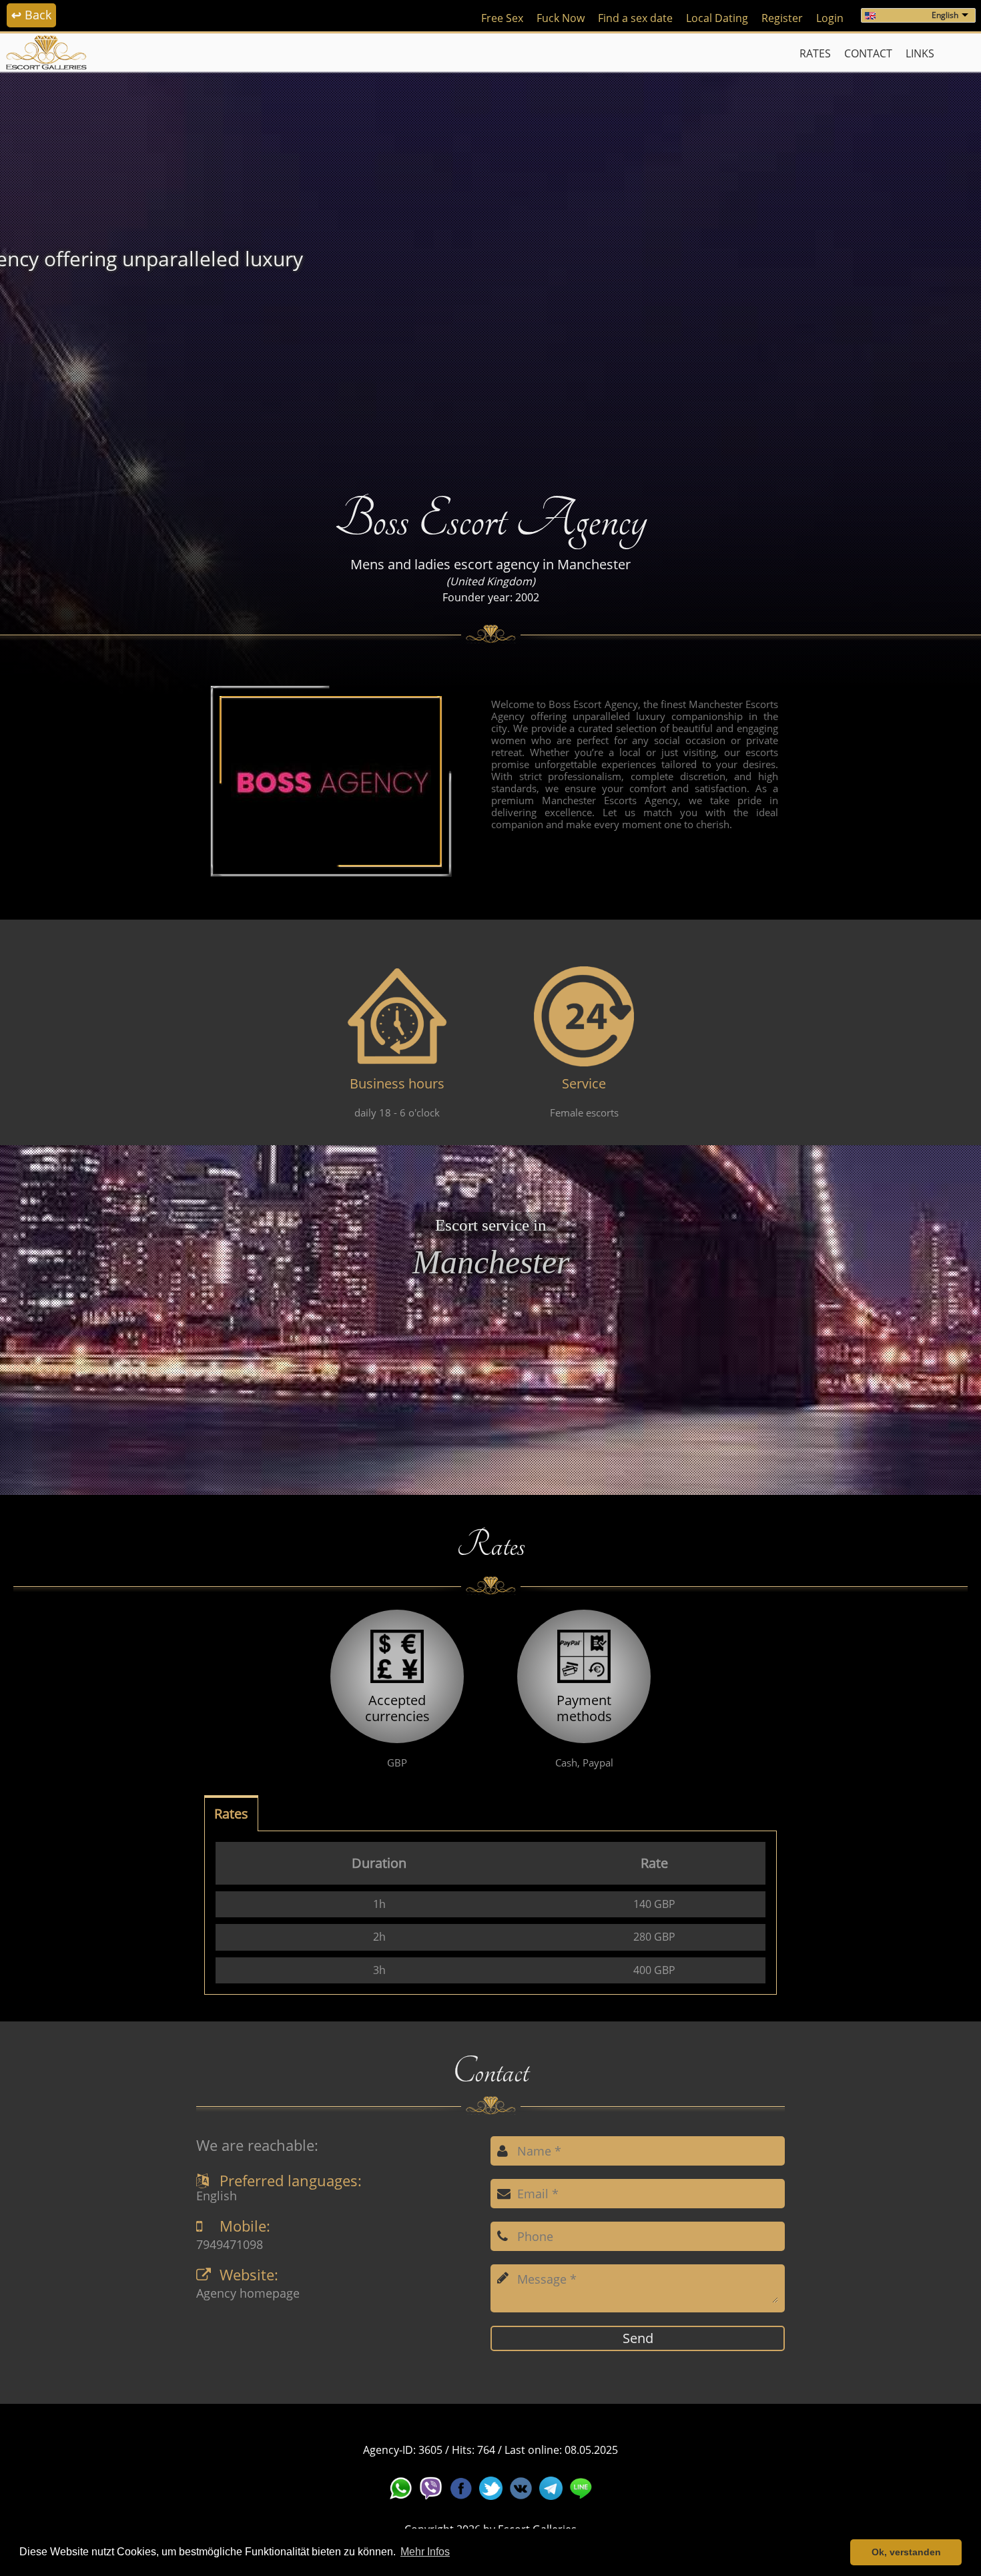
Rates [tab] (231, 1814)
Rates (815, 53)
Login (830, 18)
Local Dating (717, 18)
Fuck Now (561, 18)
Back (31, 15)
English (945, 15)
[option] (490, 271)
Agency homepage (248, 2294)
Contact (868, 53)
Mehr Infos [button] (425, 2552)
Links (920, 53)
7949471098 (230, 2245)
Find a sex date (635, 18)
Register (782, 18)
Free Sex (502, 18)
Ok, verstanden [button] (906, 2552)
